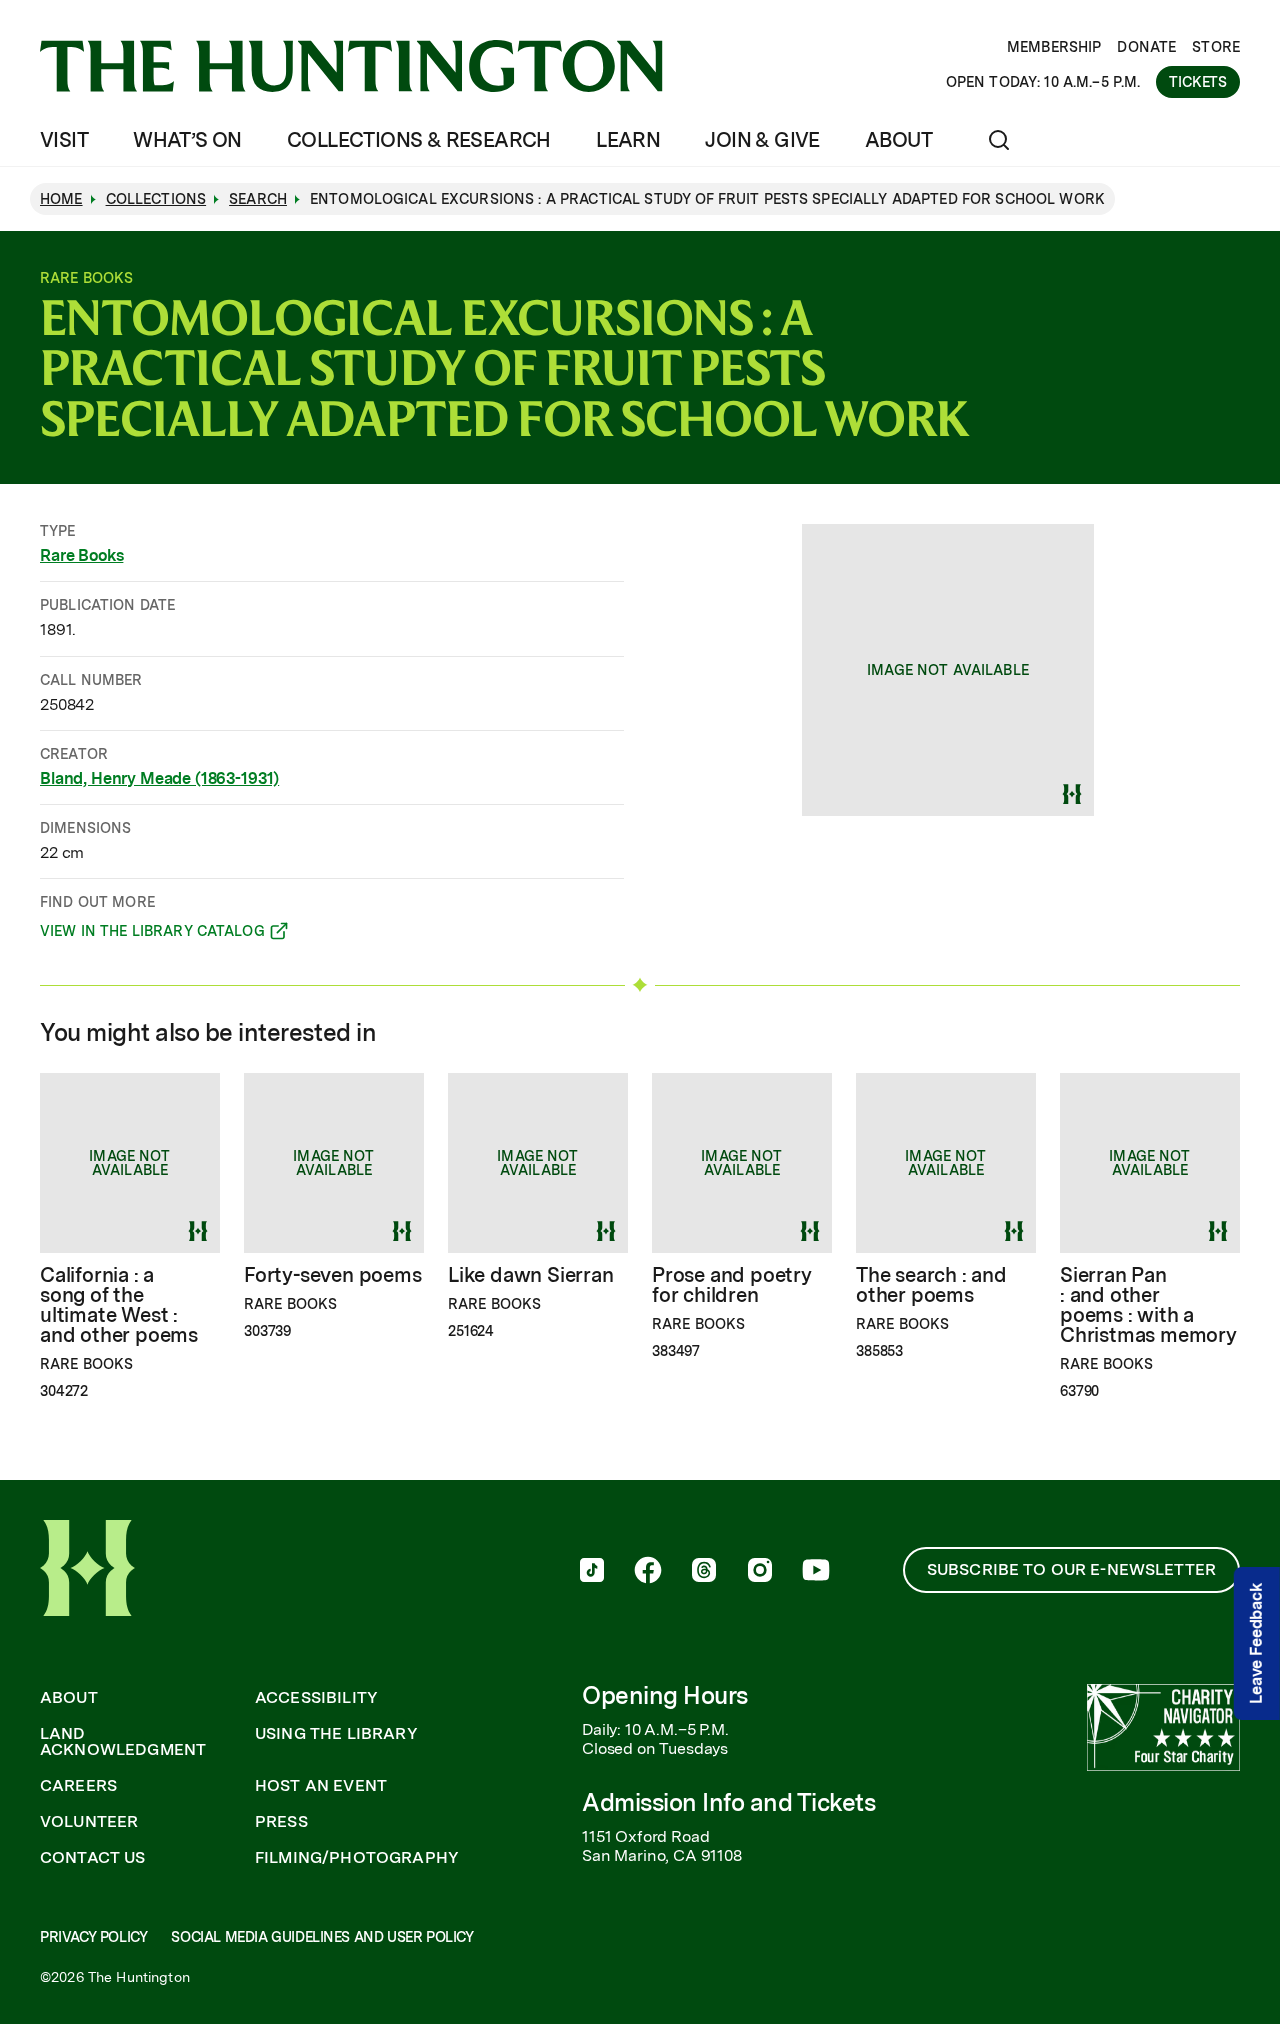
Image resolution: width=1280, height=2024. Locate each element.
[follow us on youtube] (816, 1572)
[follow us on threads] (704, 1572)
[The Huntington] (351, 66)
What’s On (187, 140)
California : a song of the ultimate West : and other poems (119, 1305)
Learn (628, 140)
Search (258, 199)
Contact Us (93, 1858)
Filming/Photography (357, 1858)
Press (281, 1822)
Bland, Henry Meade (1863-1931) (159, 778)
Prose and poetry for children (732, 1285)
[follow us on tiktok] (592, 1572)
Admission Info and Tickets (729, 1802)
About (898, 140)
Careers (78, 1786)
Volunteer (89, 1822)
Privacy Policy (93, 1937)
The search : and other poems (931, 1285)
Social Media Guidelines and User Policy (322, 1937)
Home (61, 199)
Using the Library (336, 1734)
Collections (156, 199)
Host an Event (321, 1786)
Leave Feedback (1256, 1644)
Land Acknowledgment (123, 1742)
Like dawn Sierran (531, 1275)
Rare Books (81, 555)
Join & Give (762, 140)
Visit (64, 140)
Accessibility (316, 1698)
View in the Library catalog (152, 934)
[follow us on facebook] (648, 1572)
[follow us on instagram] (760, 1572)
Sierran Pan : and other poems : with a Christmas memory (1148, 1305)
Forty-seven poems (333, 1275)
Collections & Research (419, 140)
